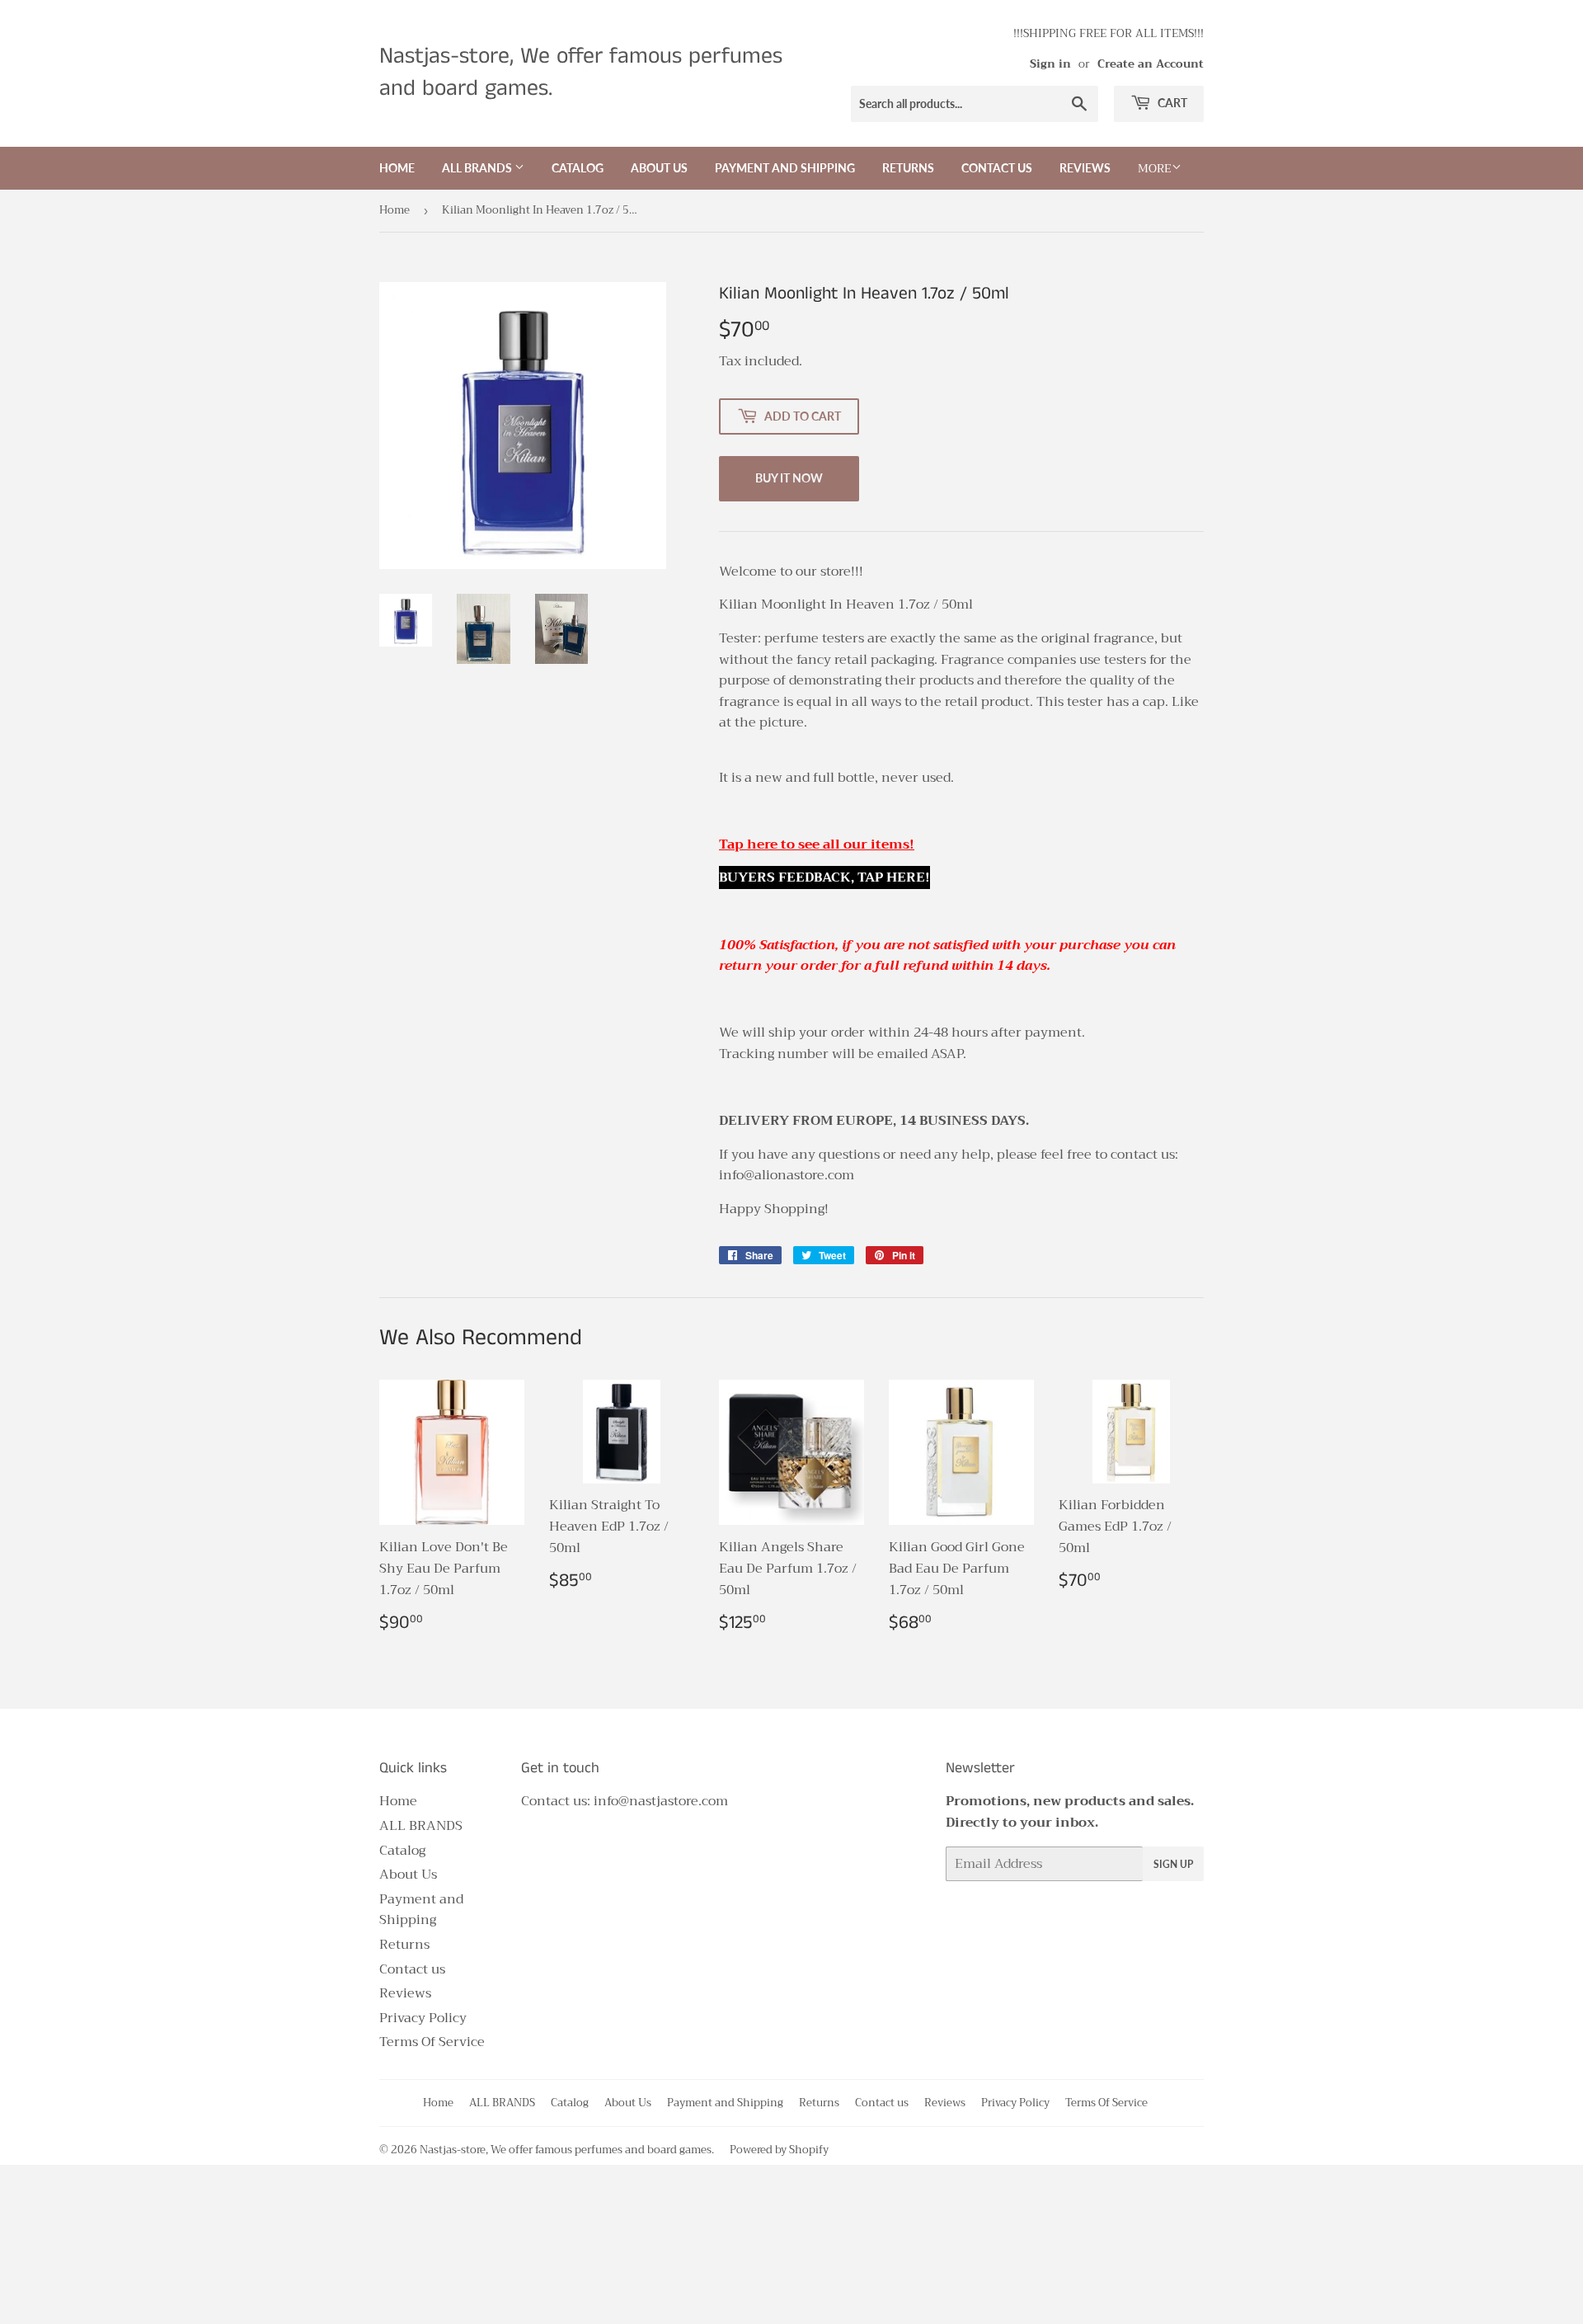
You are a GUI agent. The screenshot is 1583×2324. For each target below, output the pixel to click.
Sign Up (1173, 1864)
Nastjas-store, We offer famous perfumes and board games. (581, 73)
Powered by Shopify (779, 2150)
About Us (659, 168)
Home (397, 168)
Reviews (1085, 168)
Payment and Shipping (785, 168)
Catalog (578, 168)
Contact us (997, 168)
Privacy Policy (423, 2018)
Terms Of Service (432, 2042)
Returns (908, 168)
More (1155, 168)
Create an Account (1151, 64)
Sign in (1050, 64)
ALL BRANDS (478, 168)
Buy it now (789, 478)
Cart (1171, 103)
